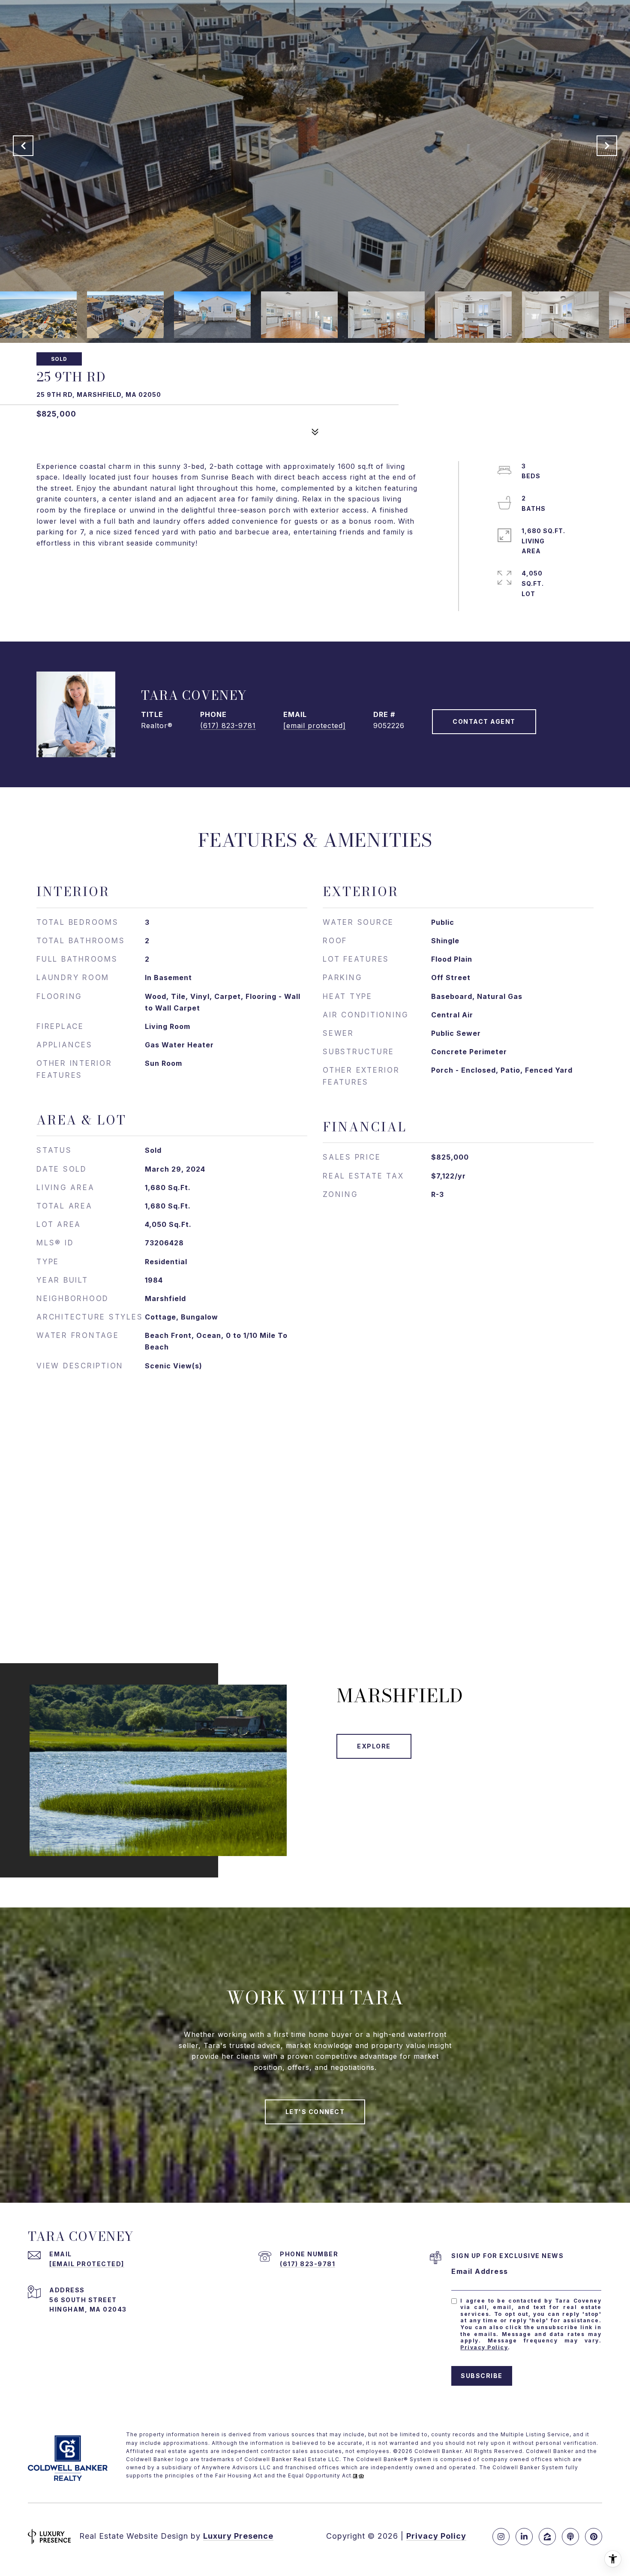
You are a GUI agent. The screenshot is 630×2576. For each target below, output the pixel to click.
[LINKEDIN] (524, 2537)
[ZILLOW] (547, 2537)
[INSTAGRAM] (501, 2537)
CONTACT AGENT (484, 721)
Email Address (480, 2271)
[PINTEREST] (594, 2537)
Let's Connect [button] (315, 2112)
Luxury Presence (238, 2536)
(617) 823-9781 (228, 726)
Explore (374, 1746)
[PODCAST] (570, 2537)
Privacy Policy (484, 2347)
